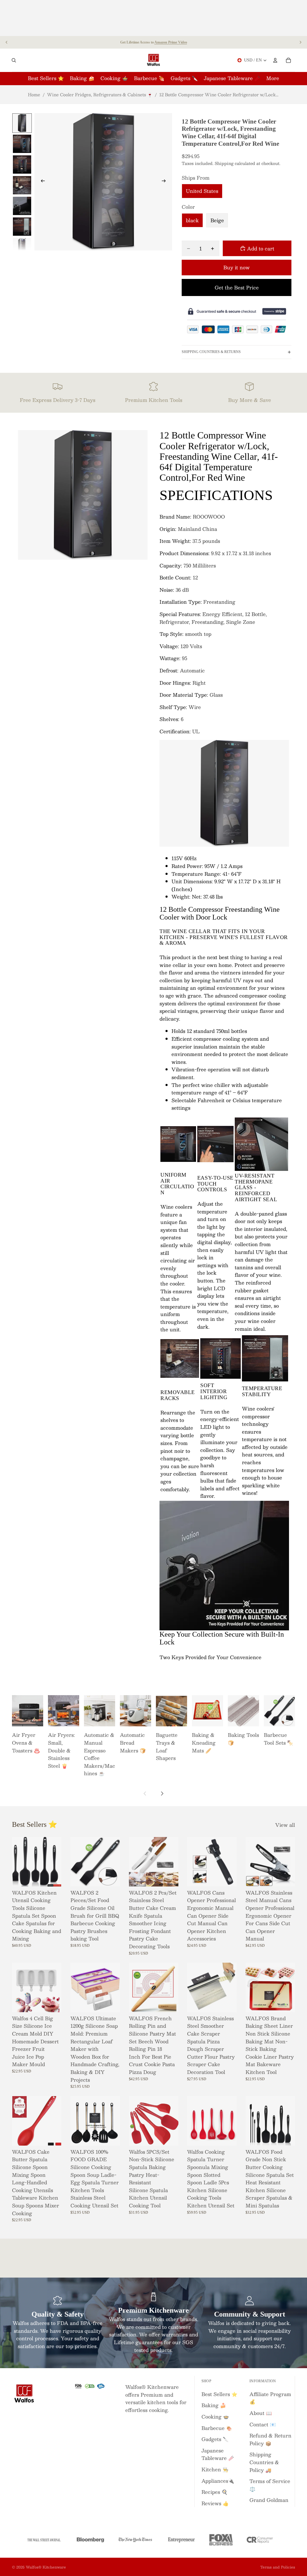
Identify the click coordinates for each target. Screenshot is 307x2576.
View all (285, 1825)
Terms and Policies (278, 2567)
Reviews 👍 (215, 2503)
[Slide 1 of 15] (22, 123)
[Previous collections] (145, 1794)
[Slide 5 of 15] (22, 206)
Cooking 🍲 (215, 2417)
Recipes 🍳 (215, 2492)
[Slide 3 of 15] (22, 165)
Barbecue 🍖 (217, 2428)
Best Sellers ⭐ (219, 2394)
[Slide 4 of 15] (22, 185)
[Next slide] (300, 42)
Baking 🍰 (214, 2405)
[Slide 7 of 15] (22, 247)
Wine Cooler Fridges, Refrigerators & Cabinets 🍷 (100, 94)
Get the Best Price (237, 287)
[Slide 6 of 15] (22, 227)
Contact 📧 (263, 2424)
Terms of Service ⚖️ (270, 2485)
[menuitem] (273, 78)
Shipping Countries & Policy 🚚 (264, 2462)
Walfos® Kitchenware (46, 2567)
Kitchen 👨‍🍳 (215, 2469)
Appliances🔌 (218, 2481)
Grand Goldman (269, 2500)
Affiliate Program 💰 (270, 2398)
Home (34, 94)
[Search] (14, 60)
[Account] (275, 60)
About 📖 (261, 2413)
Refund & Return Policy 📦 (270, 2439)
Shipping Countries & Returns (211, 352)
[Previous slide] (7, 42)
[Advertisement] (153, 18)
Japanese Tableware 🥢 (218, 2454)
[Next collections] (162, 1794)
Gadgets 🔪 (215, 2439)
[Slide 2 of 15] (22, 144)
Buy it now (237, 267)
